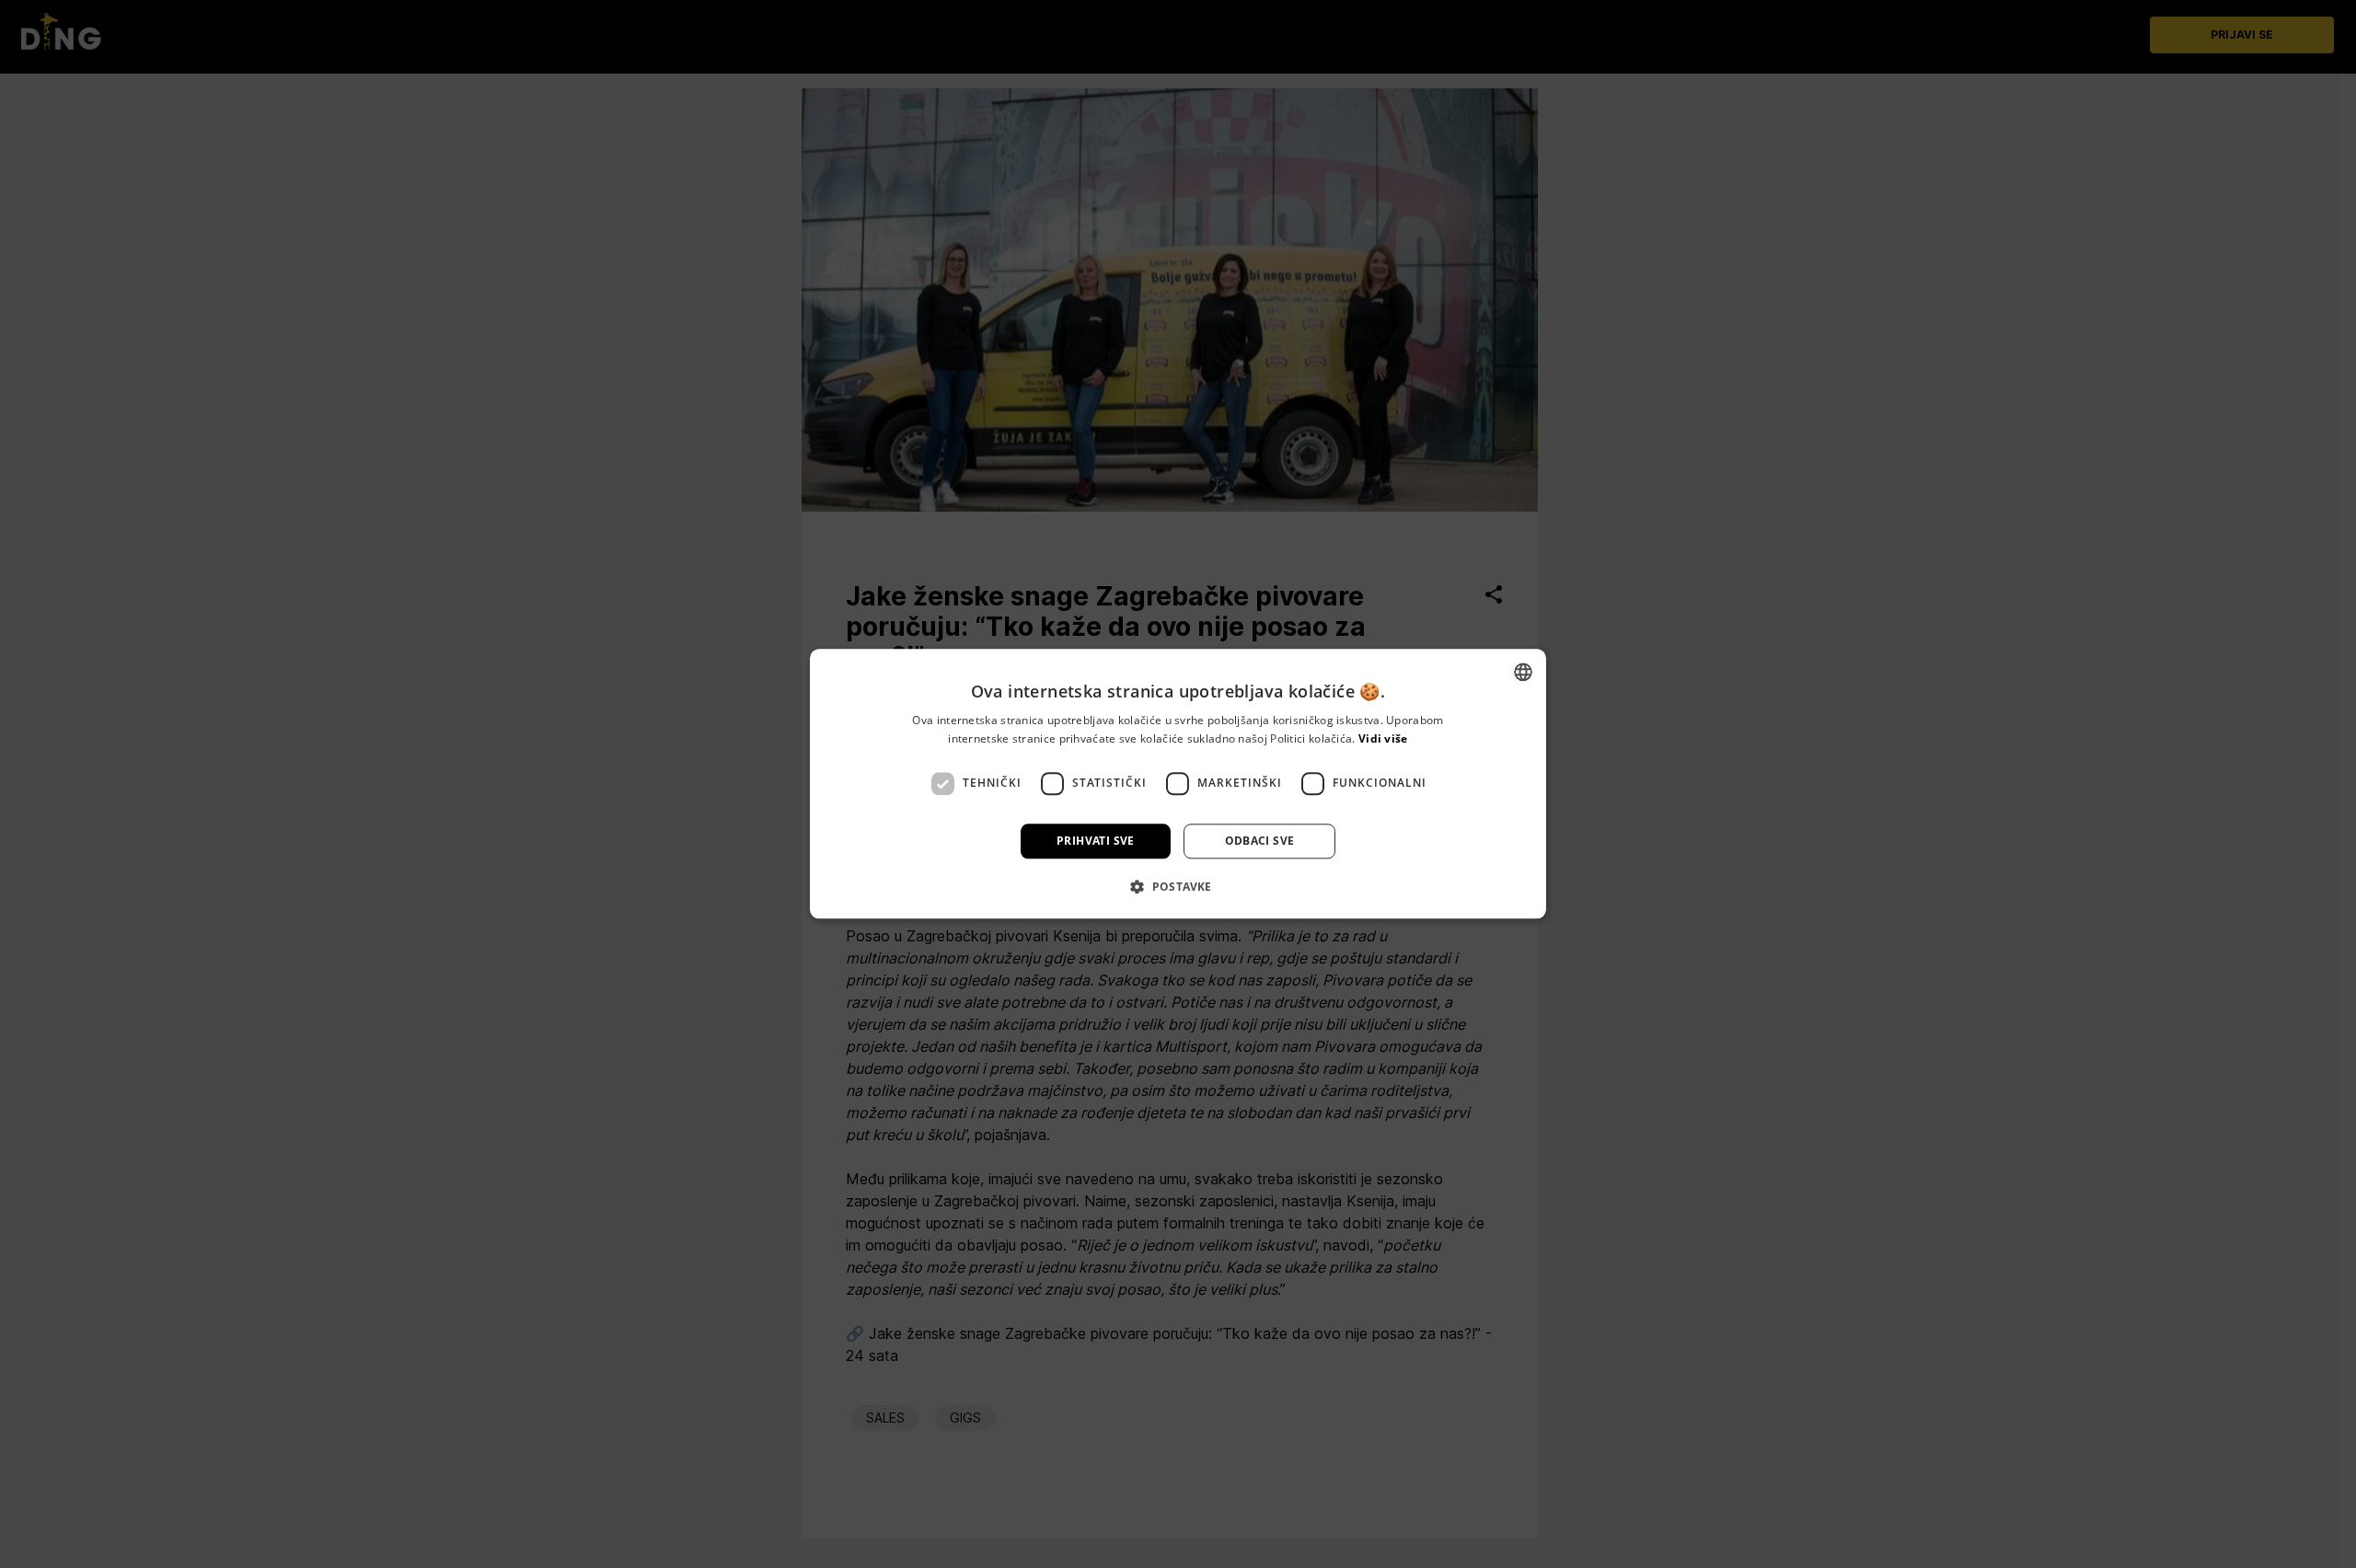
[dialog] (1178, 784)
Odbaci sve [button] (1260, 841)
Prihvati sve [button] (1096, 841)
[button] (1178, 887)
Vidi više (1383, 739)
